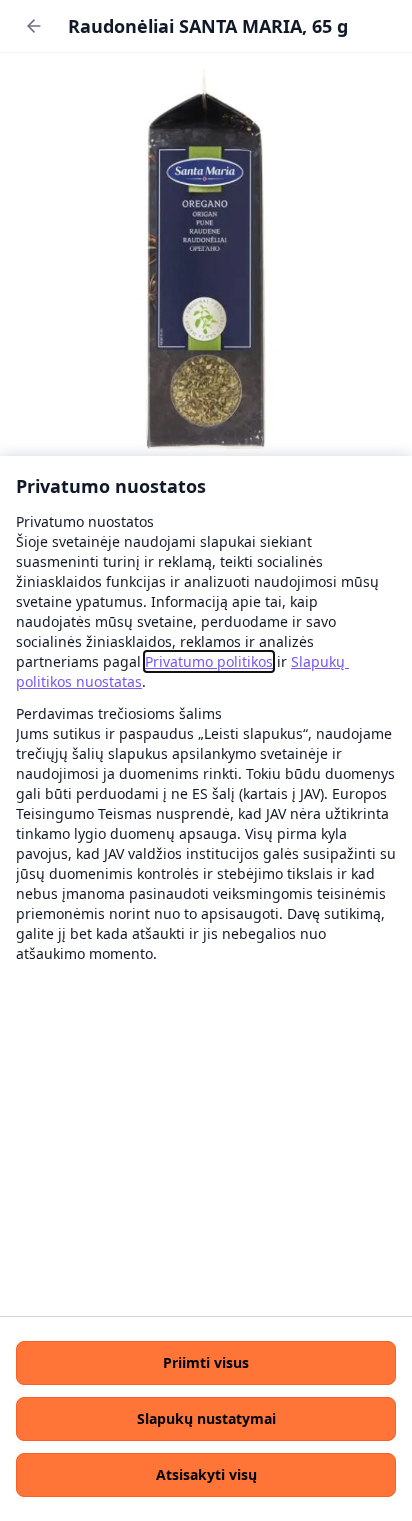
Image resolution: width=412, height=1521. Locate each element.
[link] (209, 661)
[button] (206, 1363)
